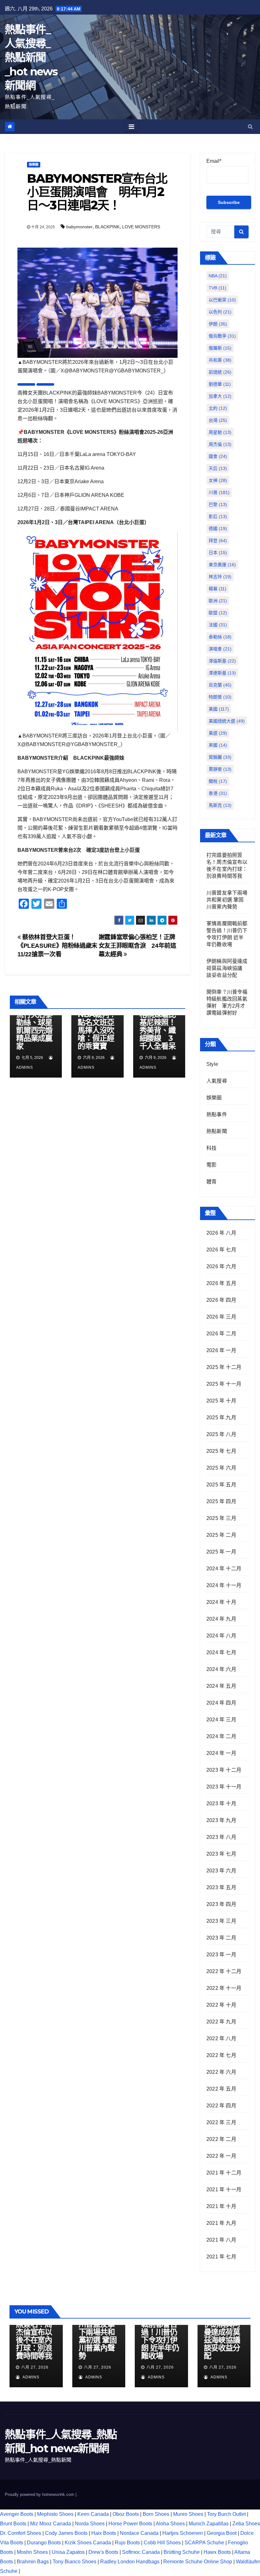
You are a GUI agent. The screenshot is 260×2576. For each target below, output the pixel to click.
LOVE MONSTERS (141, 227)
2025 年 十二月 (224, 1367)
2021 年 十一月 (224, 2190)
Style (212, 1064)
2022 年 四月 (221, 2106)
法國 (218, 625)
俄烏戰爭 (222, 336)
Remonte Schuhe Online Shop (198, 2562)
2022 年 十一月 (224, 1988)
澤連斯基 (222, 673)
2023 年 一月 (221, 1955)
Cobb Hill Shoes (162, 2543)
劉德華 (220, 384)
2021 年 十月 (221, 2206)
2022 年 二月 (221, 2139)
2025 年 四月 (221, 1501)
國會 (218, 456)
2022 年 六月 (221, 2072)
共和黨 (220, 360)
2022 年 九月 (221, 2022)
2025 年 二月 (221, 1535)
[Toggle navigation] (131, 127)
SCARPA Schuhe (204, 2543)
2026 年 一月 (221, 1350)
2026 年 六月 (221, 1266)
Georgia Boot (222, 2533)
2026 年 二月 (221, 1334)
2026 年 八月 (221, 1233)
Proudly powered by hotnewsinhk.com (40, 2494)
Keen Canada (93, 2514)
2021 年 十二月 (224, 2173)
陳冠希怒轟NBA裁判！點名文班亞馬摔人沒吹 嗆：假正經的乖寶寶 (99, 1026)
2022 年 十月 (221, 2005)
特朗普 (220, 697)
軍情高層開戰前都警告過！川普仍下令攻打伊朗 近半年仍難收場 (160, 2336)
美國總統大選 (227, 721)
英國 (218, 745)
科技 (211, 1148)
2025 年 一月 (221, 1552)
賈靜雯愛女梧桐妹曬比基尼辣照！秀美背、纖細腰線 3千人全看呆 (158, 1026)
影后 (218, 516)
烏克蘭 (220, 685)
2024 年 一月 (221, 1753)
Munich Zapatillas (209, 2524)
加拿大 (220, 396)
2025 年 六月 (221, 1468)
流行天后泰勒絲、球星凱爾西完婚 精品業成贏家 (34, 1030)
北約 (218, 408)
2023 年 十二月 (224, 1770)
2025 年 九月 (221, 1418)
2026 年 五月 (221, 1283)
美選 (218, 733)
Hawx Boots (217, 2552)
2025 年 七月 (221, 1451)
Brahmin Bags (33, 2562)
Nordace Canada (139, 2533)
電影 (211, 1165)
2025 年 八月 (221, 1434)
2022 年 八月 (221, 2038)
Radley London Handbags (130, 2562)
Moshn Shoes (32, 2552)
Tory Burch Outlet (227, 2514)
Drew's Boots (103, 2552)
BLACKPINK (107, 227)
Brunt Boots (13, 2524)
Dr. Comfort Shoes (21, 2533)
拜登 (218, 541)
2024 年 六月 (221, 1669)
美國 (219, 709)
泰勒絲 (220, 637)
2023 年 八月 (221, 1837)
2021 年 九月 (221, 2223)
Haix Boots (104, 2533)
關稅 (218, 781)
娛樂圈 (34, 165)
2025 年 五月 (221, 1485)
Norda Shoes (90, 2524)
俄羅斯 (220, 348)
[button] (250, 127)
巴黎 (218, 504)
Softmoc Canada (141, 2552)
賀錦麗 (220, 757)
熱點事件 (217, 1114)
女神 (218, 480)
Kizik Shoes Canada (88, 2543)
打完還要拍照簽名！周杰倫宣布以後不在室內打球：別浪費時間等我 (34, 2336)
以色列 (220, 312)
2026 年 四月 (221, 1300)
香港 (218, 793)
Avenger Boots (17, 2514)
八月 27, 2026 (35, 2367)
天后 (218, 468)
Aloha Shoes (170, 2524)
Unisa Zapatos (68, 2552)
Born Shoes (156, 2514)
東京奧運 (222, 565)
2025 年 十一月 (224, 1384)
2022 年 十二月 (224, 1971)
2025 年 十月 (221, 1401)
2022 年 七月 (221, 2055)
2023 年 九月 (221, 1820)
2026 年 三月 (221, 1317)
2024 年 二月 (221, 1736)
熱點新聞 (217, 1131)
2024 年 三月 (221, 1720)
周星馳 (220, 432)
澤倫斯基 (222, 661)
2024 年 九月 (221, 1619)
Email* (214, 161)
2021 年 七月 (221, 2257)
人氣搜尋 (217, 1081)
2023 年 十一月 (224, 1787)
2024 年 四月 (221, 1703)
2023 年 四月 (221, 1904)
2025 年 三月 (221, 1518)
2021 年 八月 (221, 2240)
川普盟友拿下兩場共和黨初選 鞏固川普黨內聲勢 (227, 900)
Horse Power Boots (130, 2524)
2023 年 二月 (221, 1938)
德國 (218, 528)
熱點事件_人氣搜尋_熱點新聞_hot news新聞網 (31, 57)
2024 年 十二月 (224, 1569)
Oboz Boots (126, 2514)
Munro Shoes (188, 2514)
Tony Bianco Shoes (75, 2562)
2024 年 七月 (221, 1652)
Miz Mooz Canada (51, 2524)
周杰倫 (220, 444)
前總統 (220, 372)
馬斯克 (220, 805)
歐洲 (218, 601)
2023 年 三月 (221, 1921)
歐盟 (218, 613)
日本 (218, 553)
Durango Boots (44, 2543)
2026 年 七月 (221, 1250)
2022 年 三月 (221, 2122)
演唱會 (220, 649)
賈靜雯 (220, 769)
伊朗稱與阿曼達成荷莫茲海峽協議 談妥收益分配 (227, 968)
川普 (219, 492)
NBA (218, 276)
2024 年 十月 (221, 1602)
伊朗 (218, 324)
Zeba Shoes (246, 2524)
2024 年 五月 (221, 1686)
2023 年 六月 (221, 1871)
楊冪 (218, 589)
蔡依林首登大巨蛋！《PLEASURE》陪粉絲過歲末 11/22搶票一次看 (60, 946)
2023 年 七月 (221, 1854)
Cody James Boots (66, 2533)
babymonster (79, 227)
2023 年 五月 (221, 1887)
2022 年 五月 (221, 2089)
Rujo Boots (127, 2543)
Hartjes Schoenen (183, 2533)
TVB (218, 288)
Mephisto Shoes (55, 2514)
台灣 (218, 420)
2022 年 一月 (221, 2156)
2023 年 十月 (221, 1804)
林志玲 (220, 577)
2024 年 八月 (221, 1636)
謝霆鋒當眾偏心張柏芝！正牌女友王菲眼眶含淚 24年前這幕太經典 (137, 946)
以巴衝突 (222, 300)
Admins (30, 2377)
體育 (211, 1182)
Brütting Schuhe (182, 2552)
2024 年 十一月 (224, 1585)
